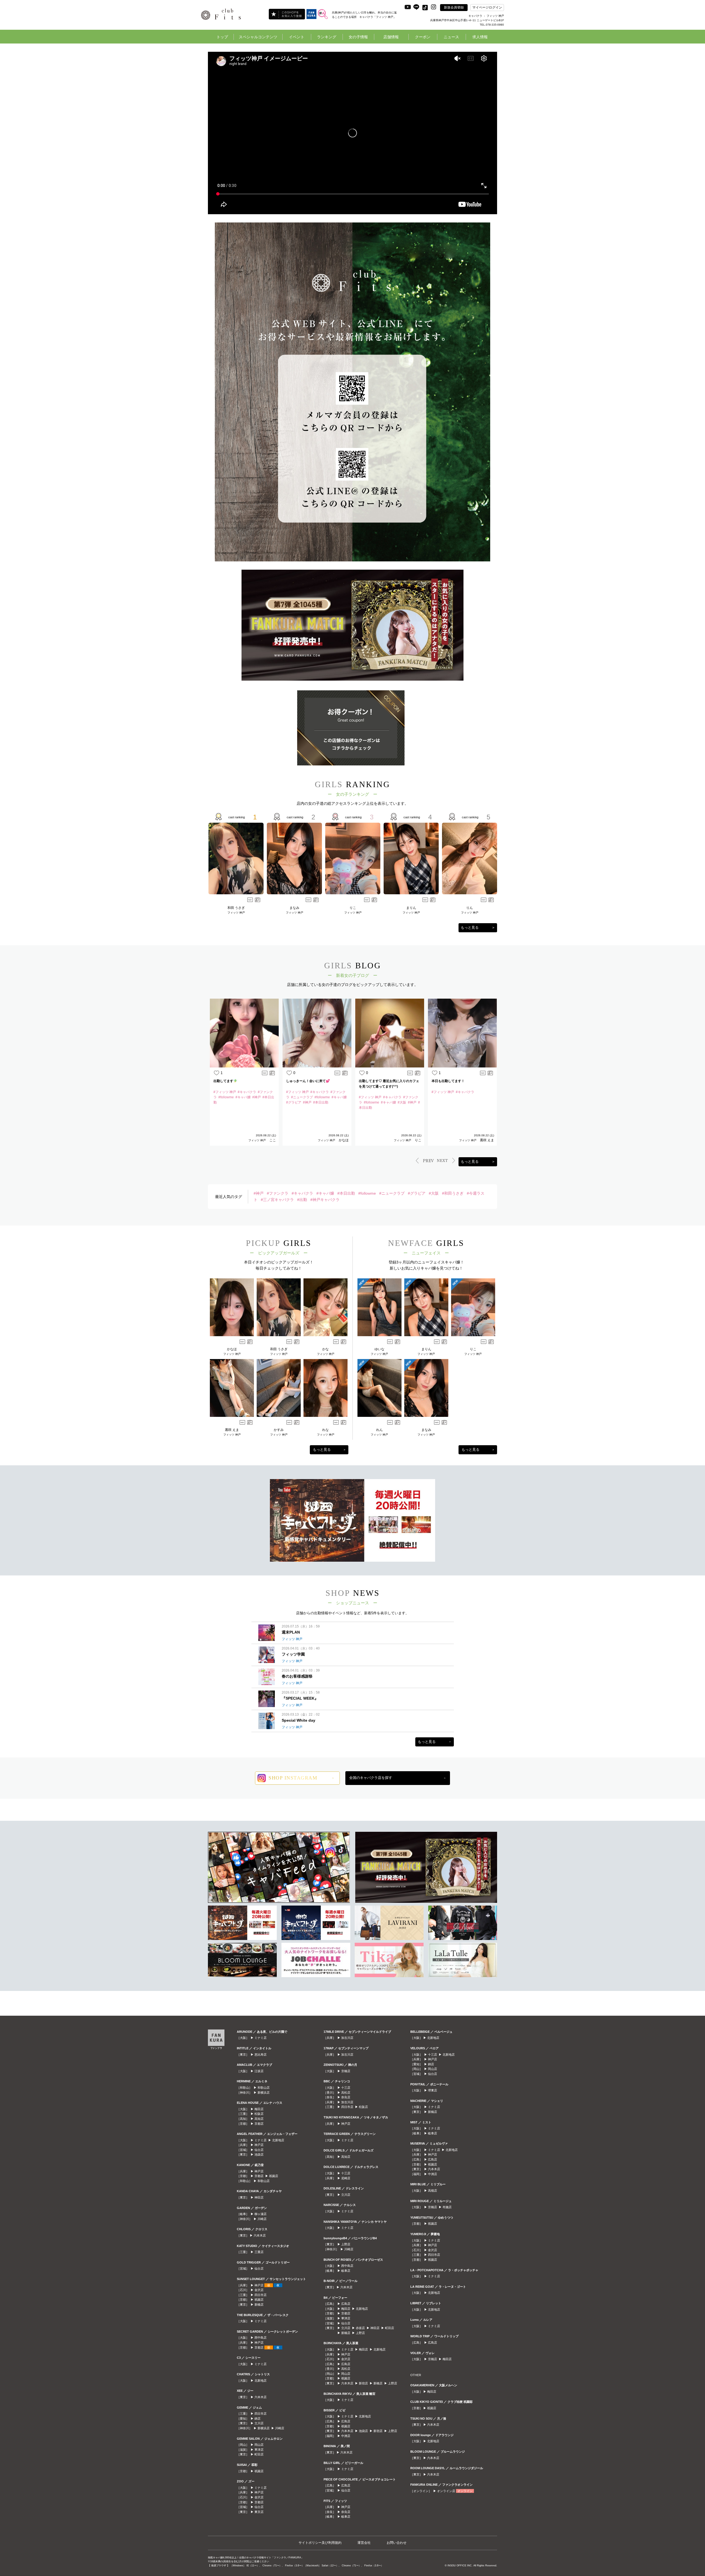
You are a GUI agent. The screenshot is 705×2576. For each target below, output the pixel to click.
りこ (353, 908)
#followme (367, 1193)
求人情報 (480, 37)
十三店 (346, 2088)
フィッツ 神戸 (236, 913)
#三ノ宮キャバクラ (277, 1200)
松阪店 (259, 2114)
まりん (411, 908)
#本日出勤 (346, 1193)
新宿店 (363, 2383)
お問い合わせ (397, 2543)
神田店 (259, 2197)
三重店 (259, 2252)
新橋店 (259, 2305)
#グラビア (417, 1193)
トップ (222, 37)
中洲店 (346, 2436)
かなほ (344, 1140)
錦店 (257, 2419)
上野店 (346, 2244)
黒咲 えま (487, 1140)
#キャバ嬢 (325, 1193)
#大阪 (434, 1193)
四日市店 (261, 2295)
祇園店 (274, 2176)
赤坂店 (360, 2328)
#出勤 (302, 1200)
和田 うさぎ (236, 908)
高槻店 (433, 2191)
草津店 (259, 2450)
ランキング (327, 37)
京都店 (259, 2124)
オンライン (465, 2491)
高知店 (259, 2119)
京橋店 (346, 2071)
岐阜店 (346, 2271)
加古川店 (347, 2038)
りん (470, 908)
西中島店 (261, 2338)
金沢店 (259, 2290)
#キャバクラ (302, 1193)
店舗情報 (391, 37)
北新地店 (278, 2140)
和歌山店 (264, 2088)
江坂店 (259, 2071)
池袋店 (259, 2154)
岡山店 (259, 2445)
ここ (273, 1140)
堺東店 (433, 2090)
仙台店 (259, 2150)
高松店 (346, 2093)
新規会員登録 (454, 7)
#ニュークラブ (392, 1193)
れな (326, 1430)
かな (326, 1349)
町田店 (259, 2454)
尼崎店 (346, 2178)
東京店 (259, 2512)
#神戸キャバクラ (325, 1200)
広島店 (346, 2304)
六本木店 (260, 2235)
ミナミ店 (261, 2038)
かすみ (279, 1430)
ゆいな (379, 1349)
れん (379, 1430)
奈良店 (346, 2097)
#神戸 (259, 1193)
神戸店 (259, 2145)
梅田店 (259, 2109)
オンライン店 (446, 2491)
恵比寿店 (261, 2055)
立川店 (259, 2423)
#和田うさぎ (453, 1193)
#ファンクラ (278, 1193)
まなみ (294, 908)
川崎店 (262, 2219)
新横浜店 (264, 2093)
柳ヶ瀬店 (261, 2214)
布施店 (447, 2207)
